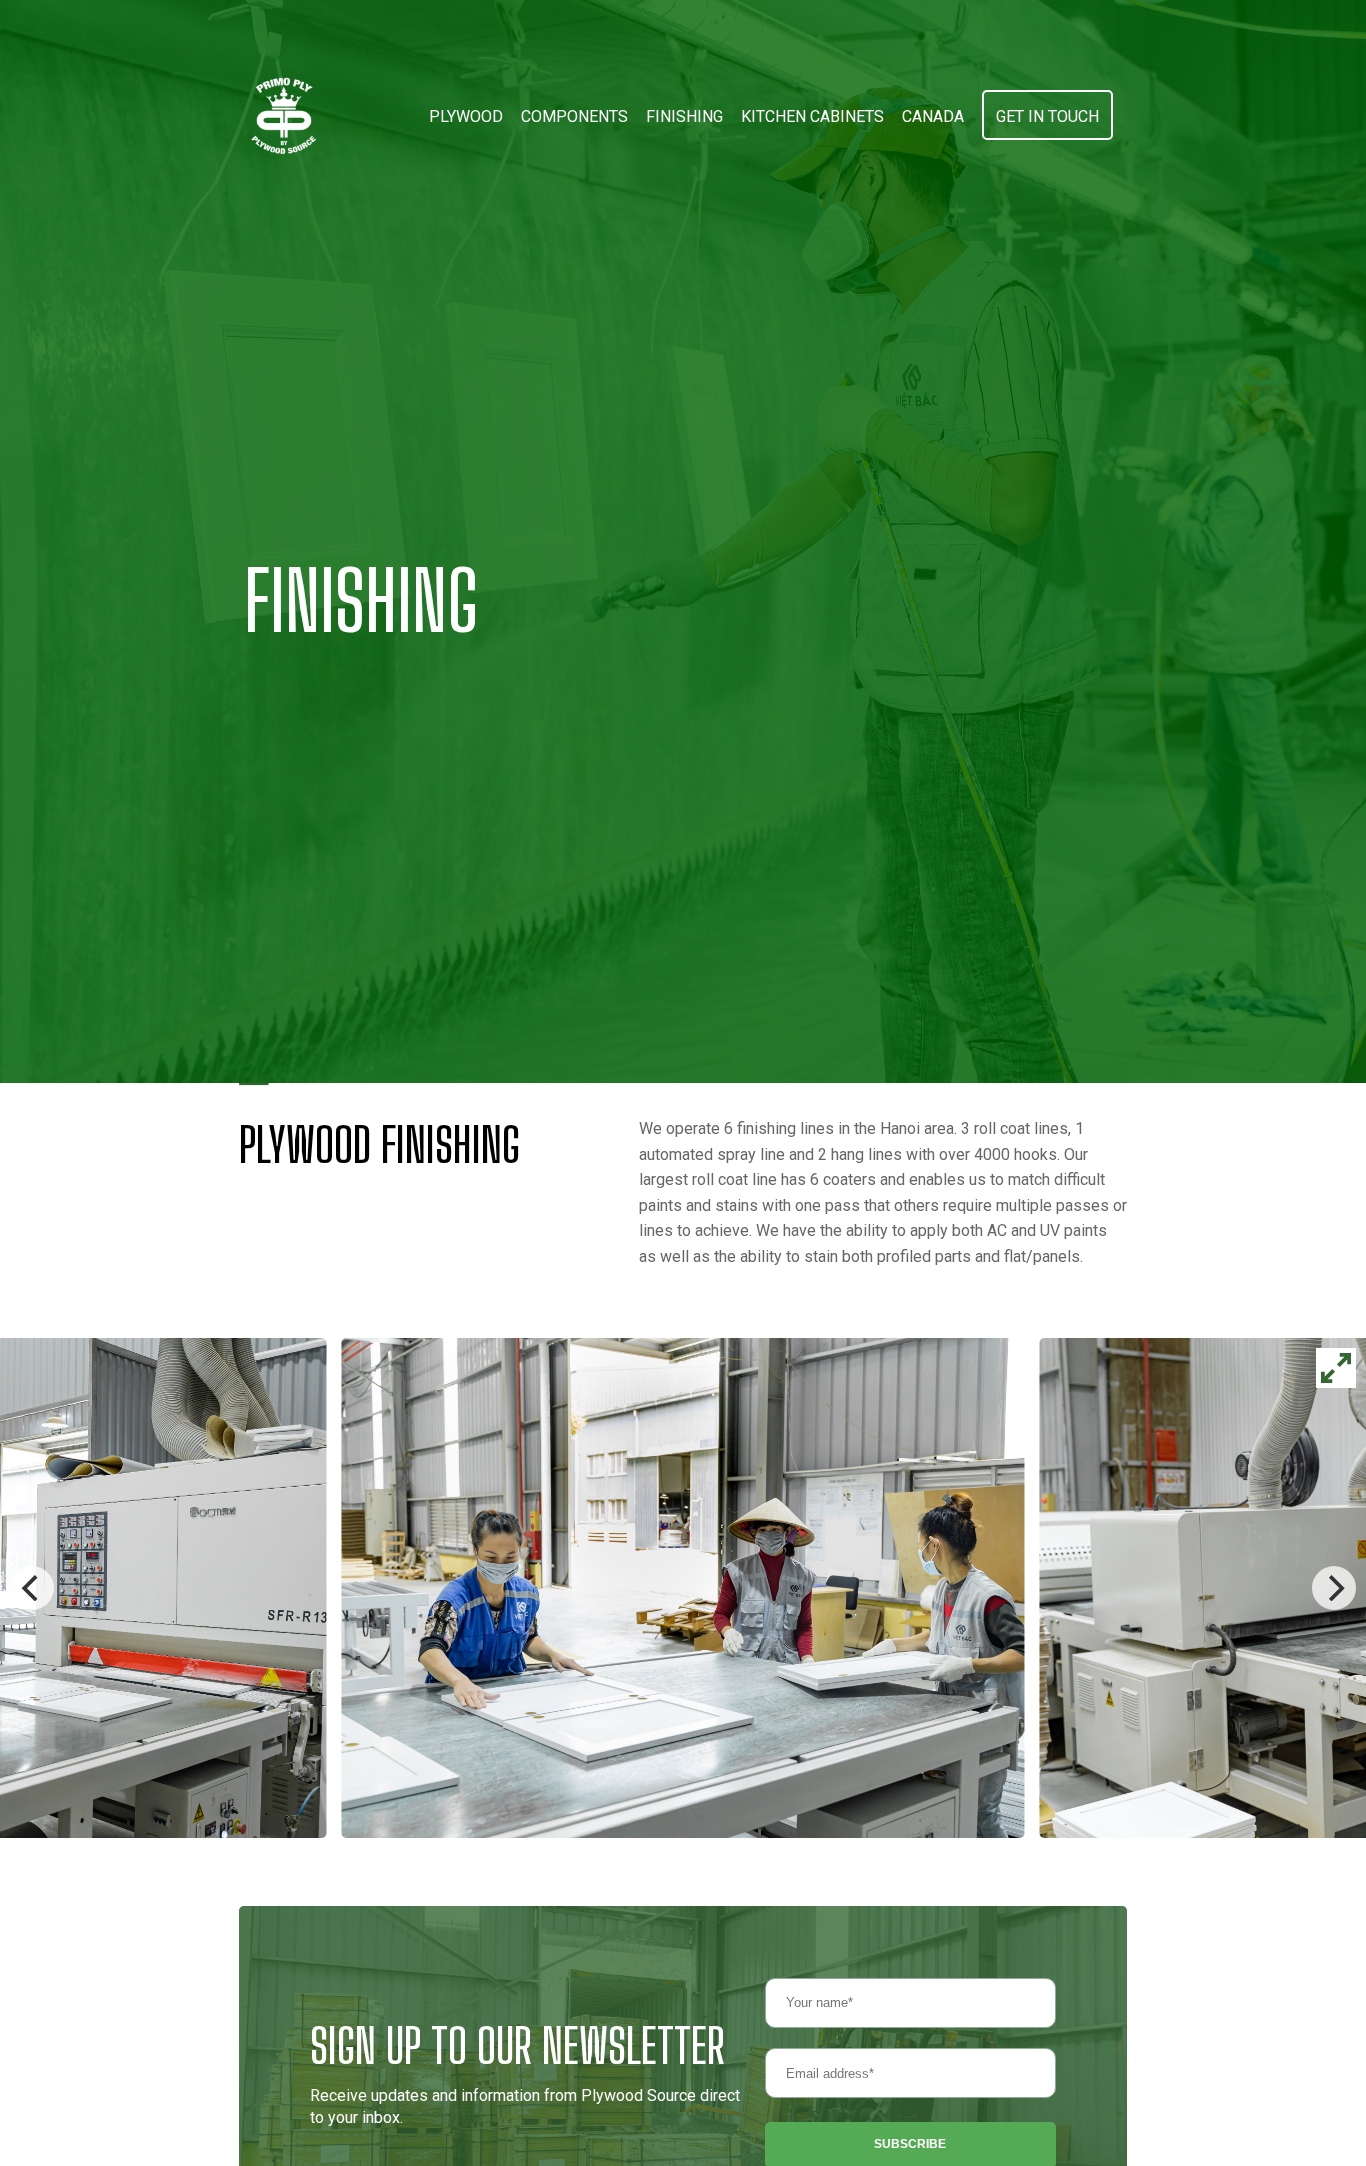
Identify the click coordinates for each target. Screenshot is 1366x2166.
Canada (933, 116)
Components (574, 116)
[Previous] (32, 1588)
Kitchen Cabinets (812, 116)
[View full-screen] (1336, 1368)
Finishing (684, 116)
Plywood (466, 116)
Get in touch (1047, 116)
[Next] (1334, 1588)
